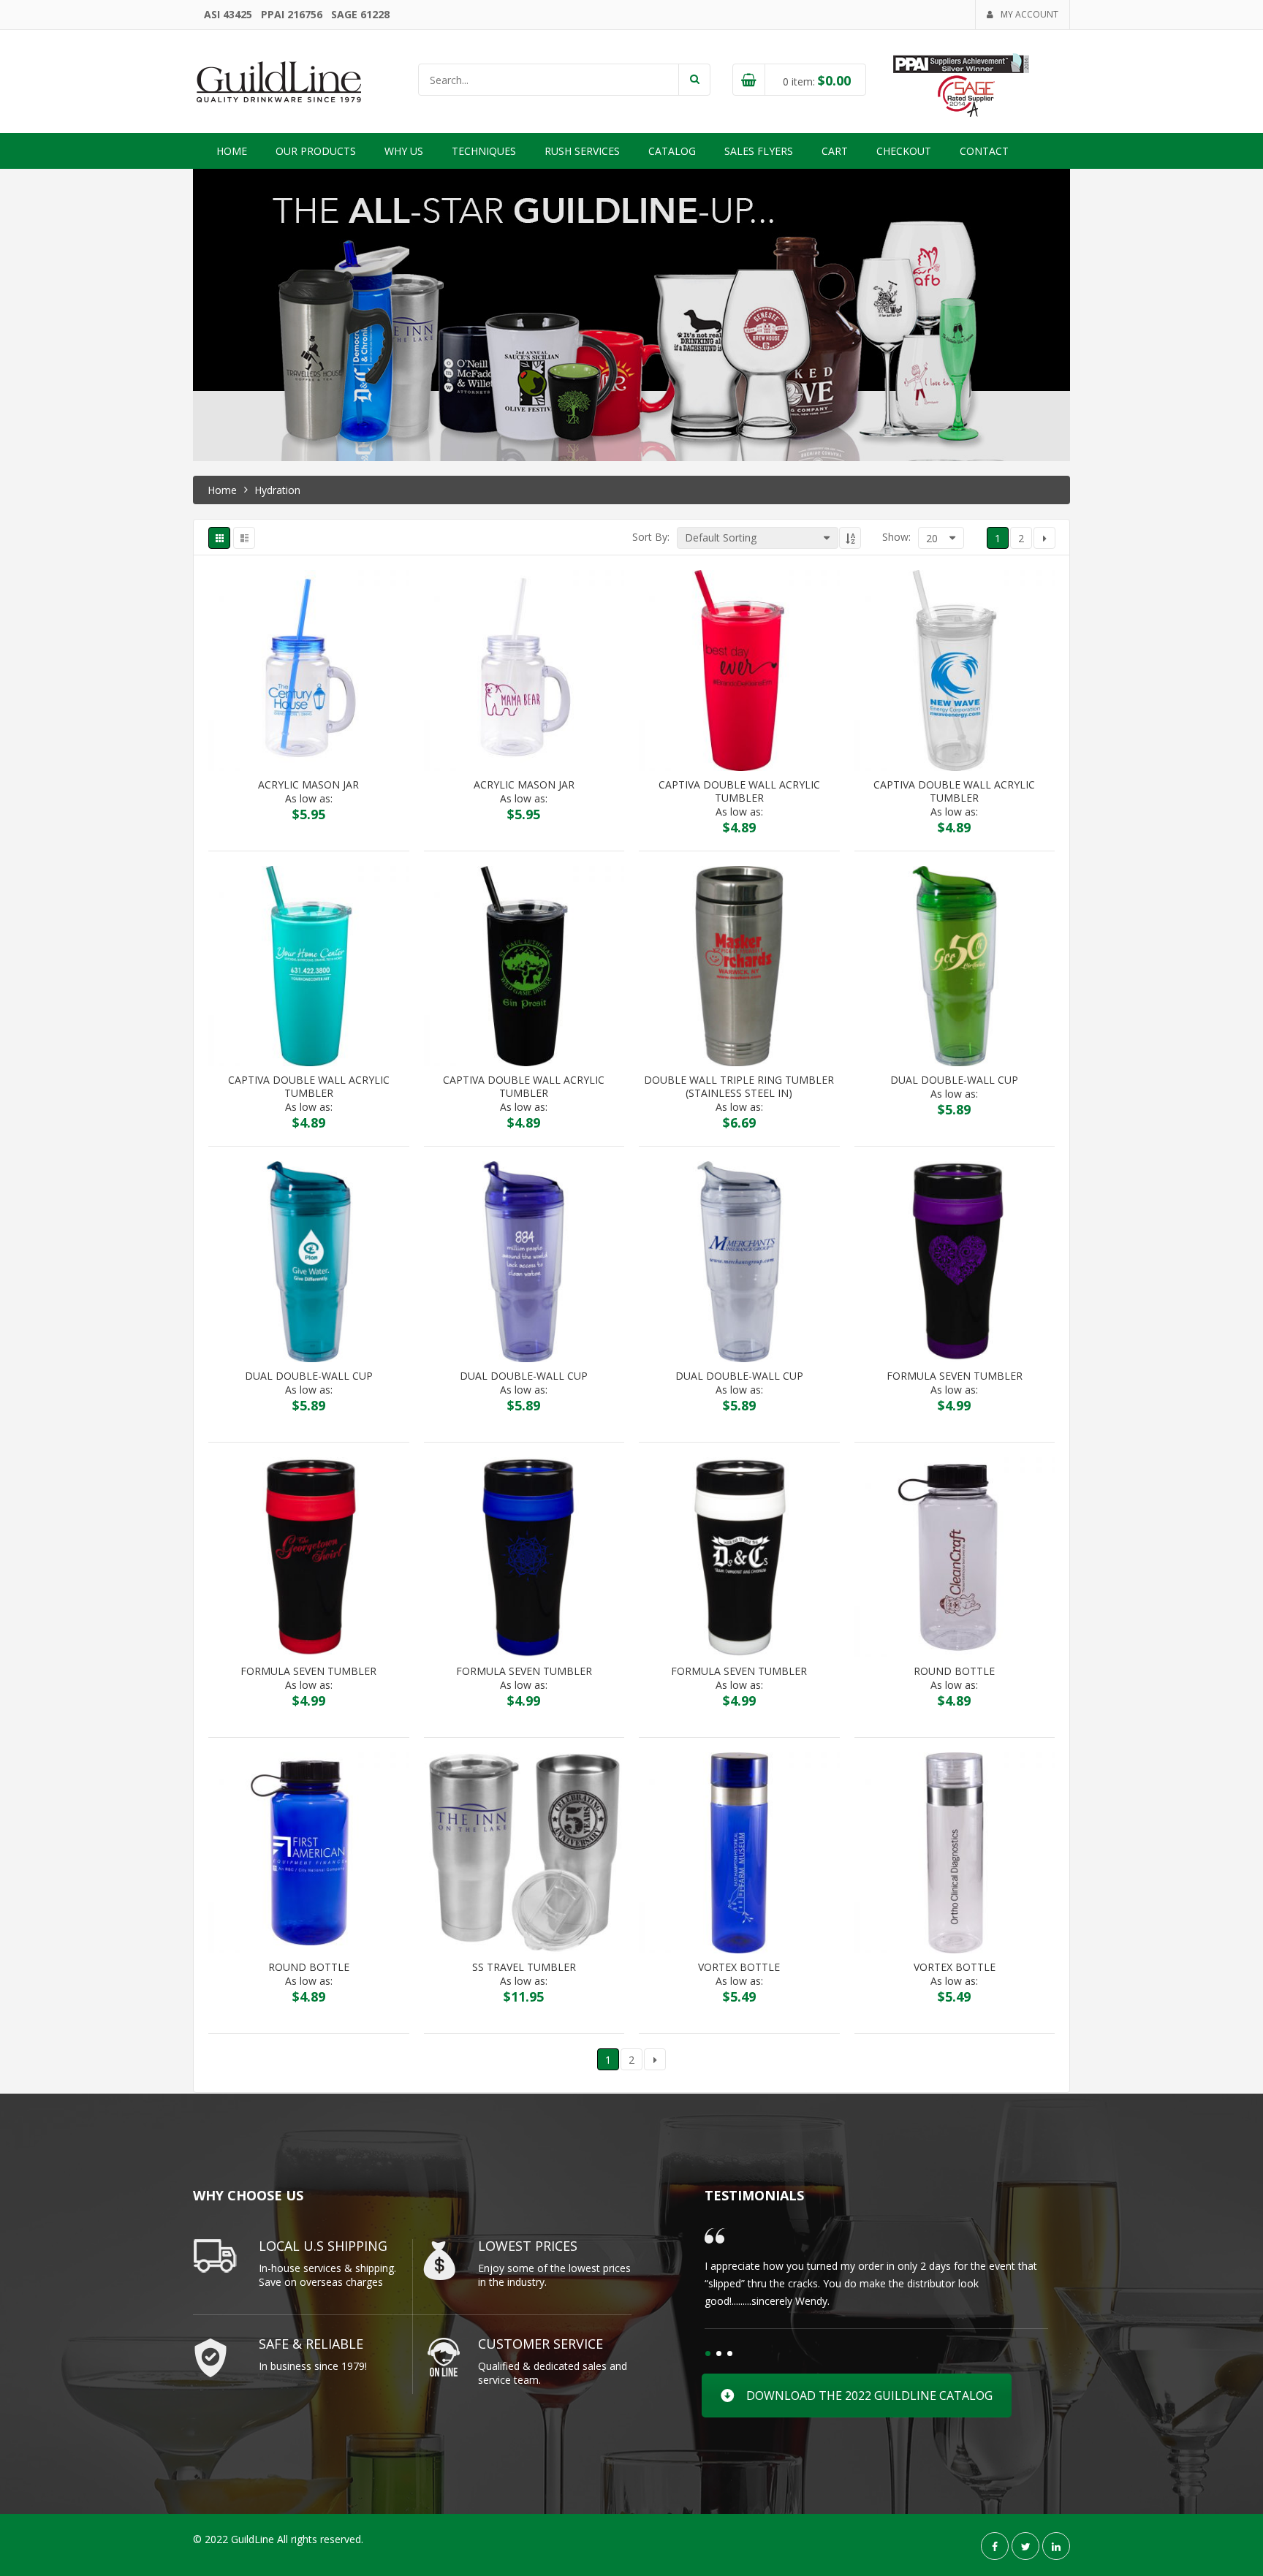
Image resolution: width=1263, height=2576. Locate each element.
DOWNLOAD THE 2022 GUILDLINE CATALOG (869, 2395)
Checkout (904, 151)
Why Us (404, 151)
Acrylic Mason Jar (308, 785)
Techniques (484, 151)
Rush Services (582, 151)
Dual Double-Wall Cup (954, 1080)
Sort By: (651, 537)
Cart (835, 151)
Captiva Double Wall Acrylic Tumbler (739, 791)
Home (232, 151)
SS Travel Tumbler (524, 1967)
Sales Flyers (759, 151)
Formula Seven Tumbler (955, 1376)
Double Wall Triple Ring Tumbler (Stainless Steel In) (739, 1087)
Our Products (316, 151)
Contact (984, 151)
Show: (896, 537)
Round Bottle (954, 1671)
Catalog (672, 151)
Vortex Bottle (739, 1967)
